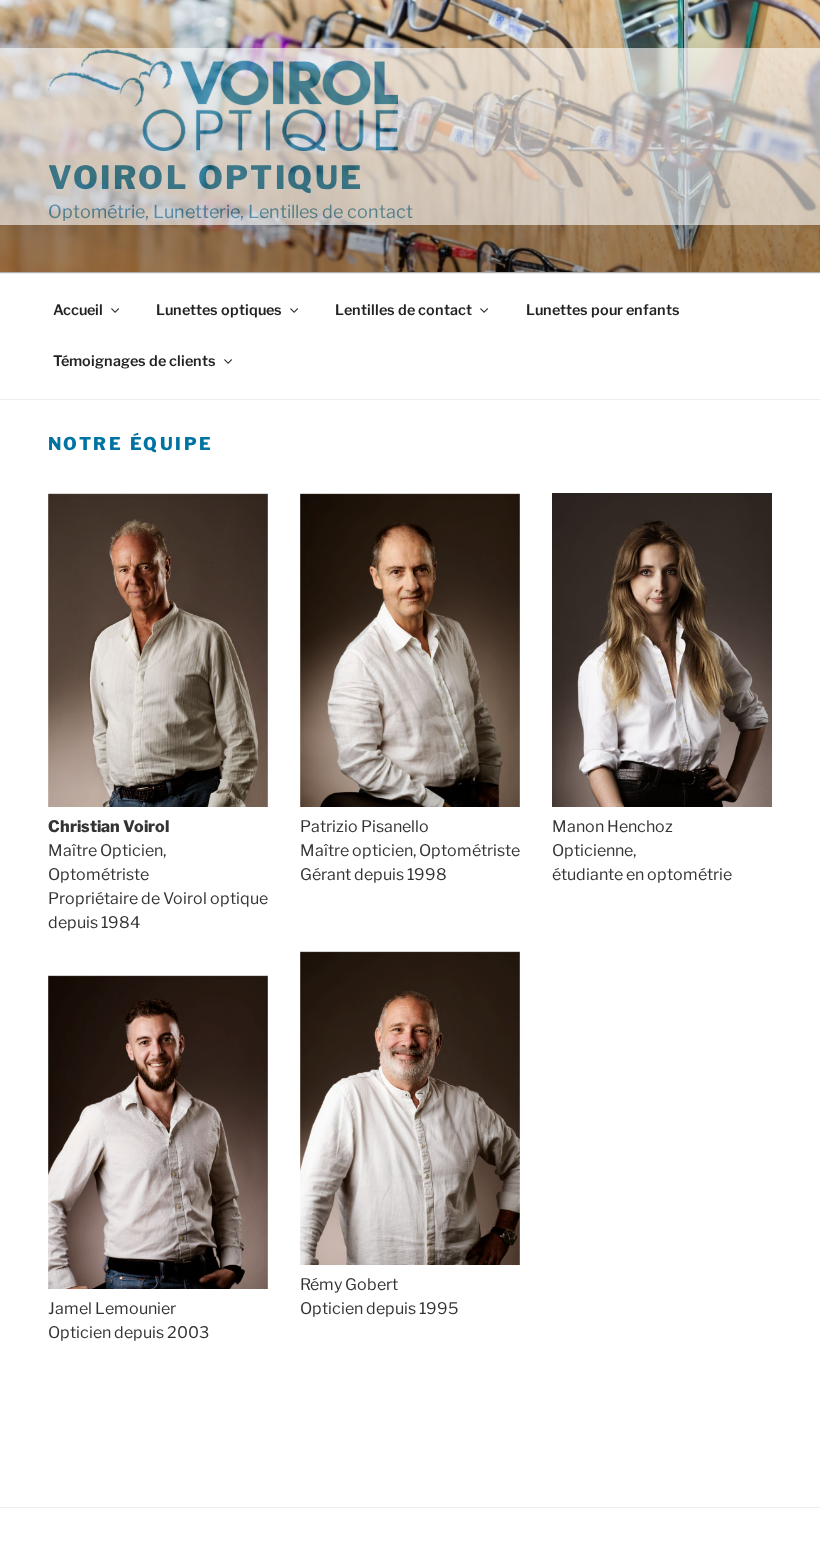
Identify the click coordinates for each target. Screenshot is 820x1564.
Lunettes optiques (219, 310)
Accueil (78, 310)
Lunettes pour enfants (603, 310)
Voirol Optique (206, 177)
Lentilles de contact (403, 310)
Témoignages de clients (134, 361)
